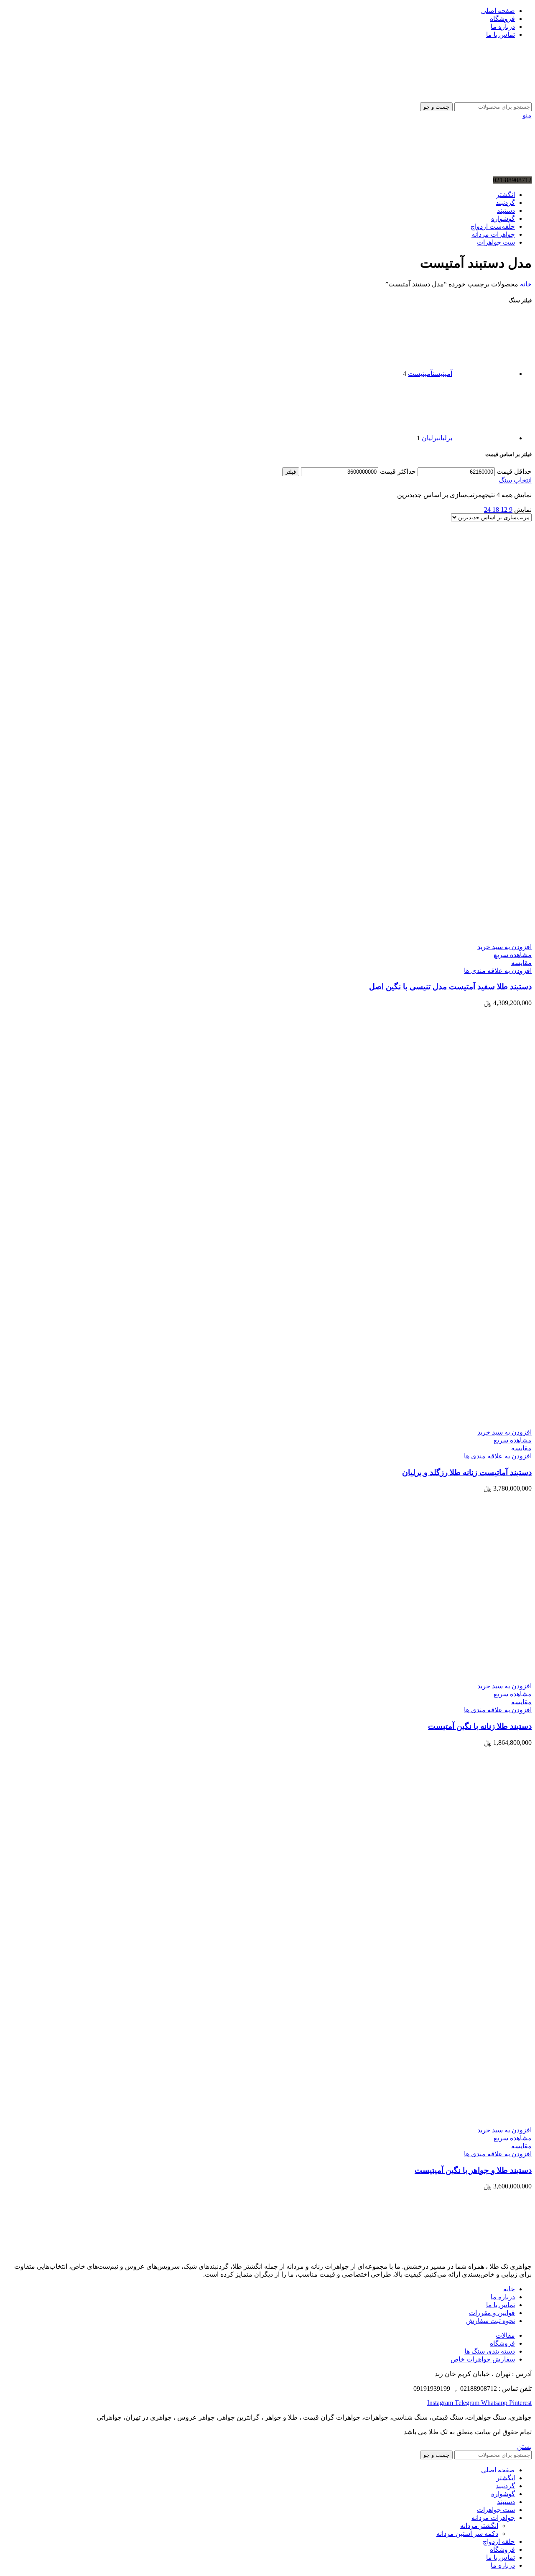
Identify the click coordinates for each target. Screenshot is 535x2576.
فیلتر (291, 472)
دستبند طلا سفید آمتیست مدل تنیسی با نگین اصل (450, 987)
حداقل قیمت (514, 471)
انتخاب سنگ (515, 480)
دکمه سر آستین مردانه (467, 2534)
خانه (525, 284)
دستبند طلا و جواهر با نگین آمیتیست (473, 2170)
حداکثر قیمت (398, 471)
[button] (504, 947)
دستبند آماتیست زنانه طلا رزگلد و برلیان (467, 1472)
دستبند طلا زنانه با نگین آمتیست (480, 1726)
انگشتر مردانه (479, 2526)
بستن (524, 2447)
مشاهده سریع (513, 955)
